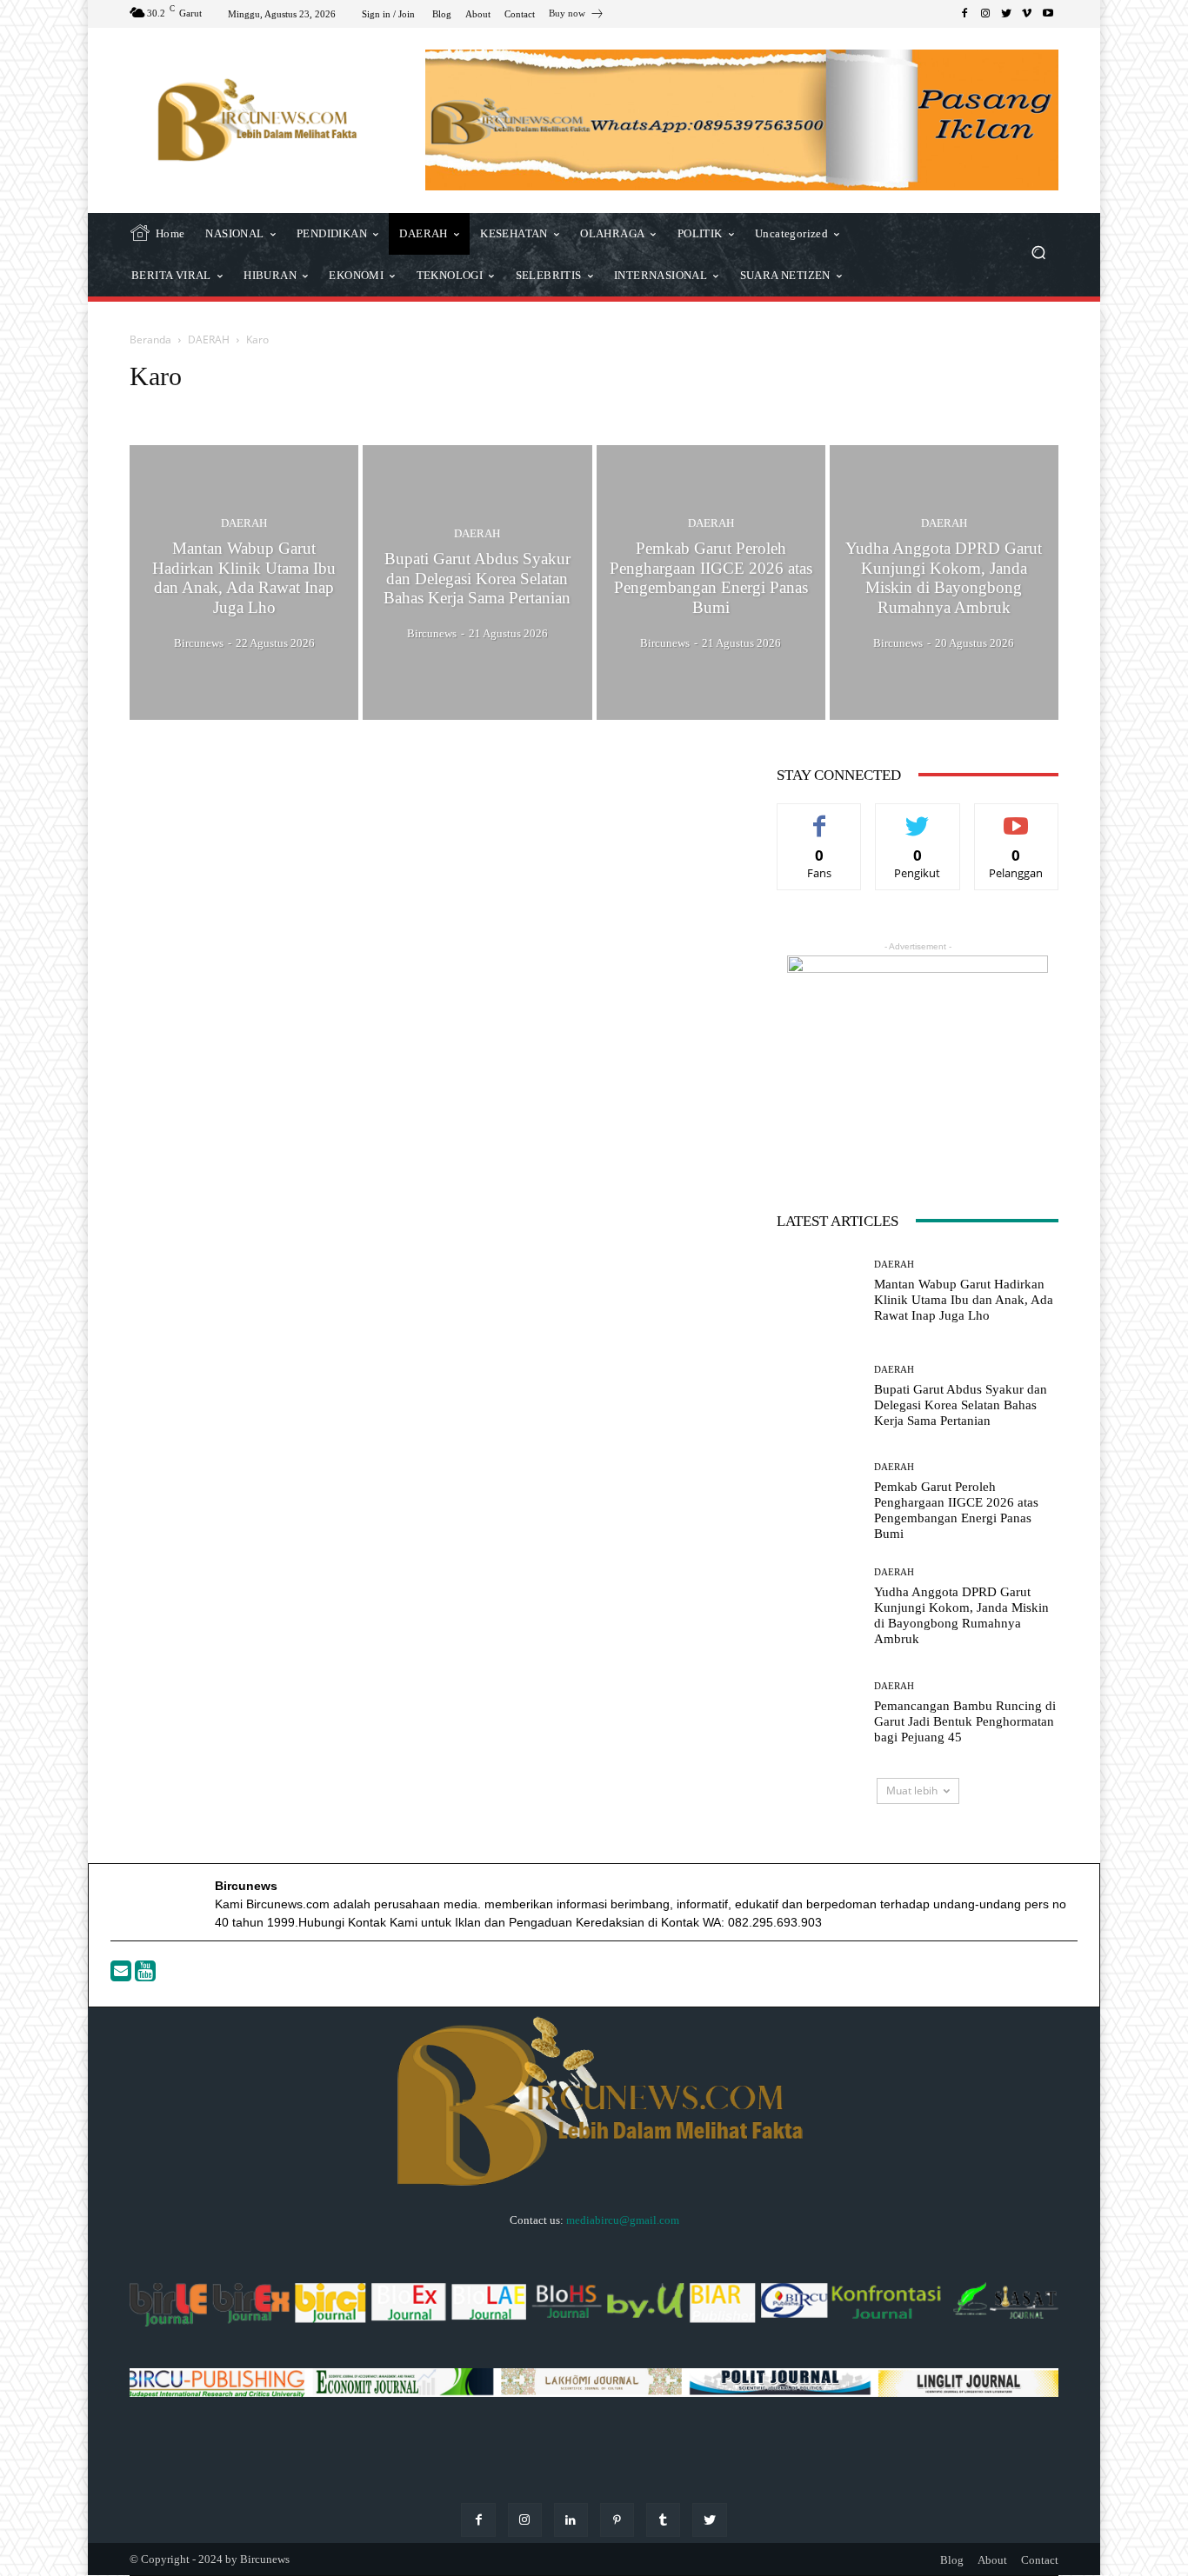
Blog (952, 2560)
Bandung (248, 409)
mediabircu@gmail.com (623, 2220)
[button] (1038, 254)
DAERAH (209, 339)
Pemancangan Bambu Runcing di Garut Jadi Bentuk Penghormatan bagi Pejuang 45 (965, 1721)
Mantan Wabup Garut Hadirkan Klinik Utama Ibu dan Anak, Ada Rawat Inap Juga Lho (964, 1300)
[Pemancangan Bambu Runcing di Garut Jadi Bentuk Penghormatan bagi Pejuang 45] (819, 1712)
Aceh (147, 409)
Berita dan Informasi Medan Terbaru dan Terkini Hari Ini (722, 409)
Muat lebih (912, 1791)
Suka (820, 817)
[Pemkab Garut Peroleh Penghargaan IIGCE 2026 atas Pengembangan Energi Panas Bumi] (711, 582)
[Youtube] (145, 1975)
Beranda (150, 339)
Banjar (301, 409)
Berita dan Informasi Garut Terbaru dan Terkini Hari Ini (456, 409)
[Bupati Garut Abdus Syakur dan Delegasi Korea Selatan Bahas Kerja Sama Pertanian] (477, 582)
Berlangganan (1016, 817)
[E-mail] (123, 1975)
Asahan (193, 409)
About (992, 2560)
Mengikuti (918, 817)
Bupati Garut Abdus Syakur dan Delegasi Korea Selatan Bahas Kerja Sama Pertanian (961, 1405)
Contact (1040, 2560)
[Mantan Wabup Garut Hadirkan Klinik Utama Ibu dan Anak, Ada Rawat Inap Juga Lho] (244, 582)
